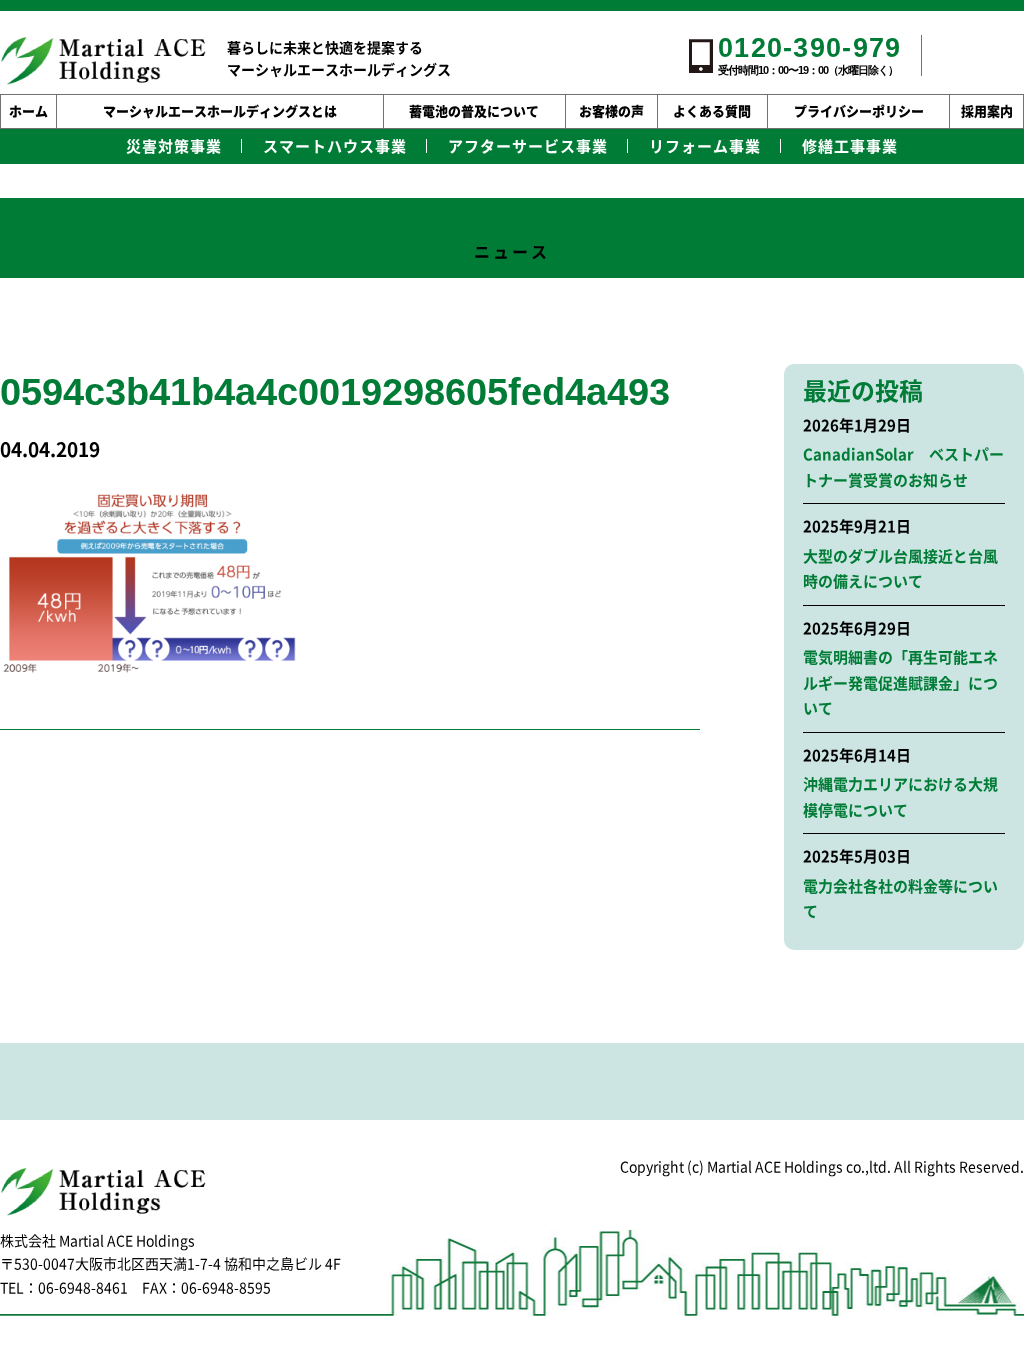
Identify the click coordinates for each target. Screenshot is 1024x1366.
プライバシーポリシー (859, 111)
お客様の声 (611, 111)
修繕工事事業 (850, 146)
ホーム (28, 111)
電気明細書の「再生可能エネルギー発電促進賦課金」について (900, 683)
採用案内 (987, 111)
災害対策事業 (174, 146)
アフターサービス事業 (528, 146)
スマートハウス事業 (335, 146)
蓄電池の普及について (474, 111)
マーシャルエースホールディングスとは (220, 111)
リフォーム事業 (705, 146)
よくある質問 (712, 111)
